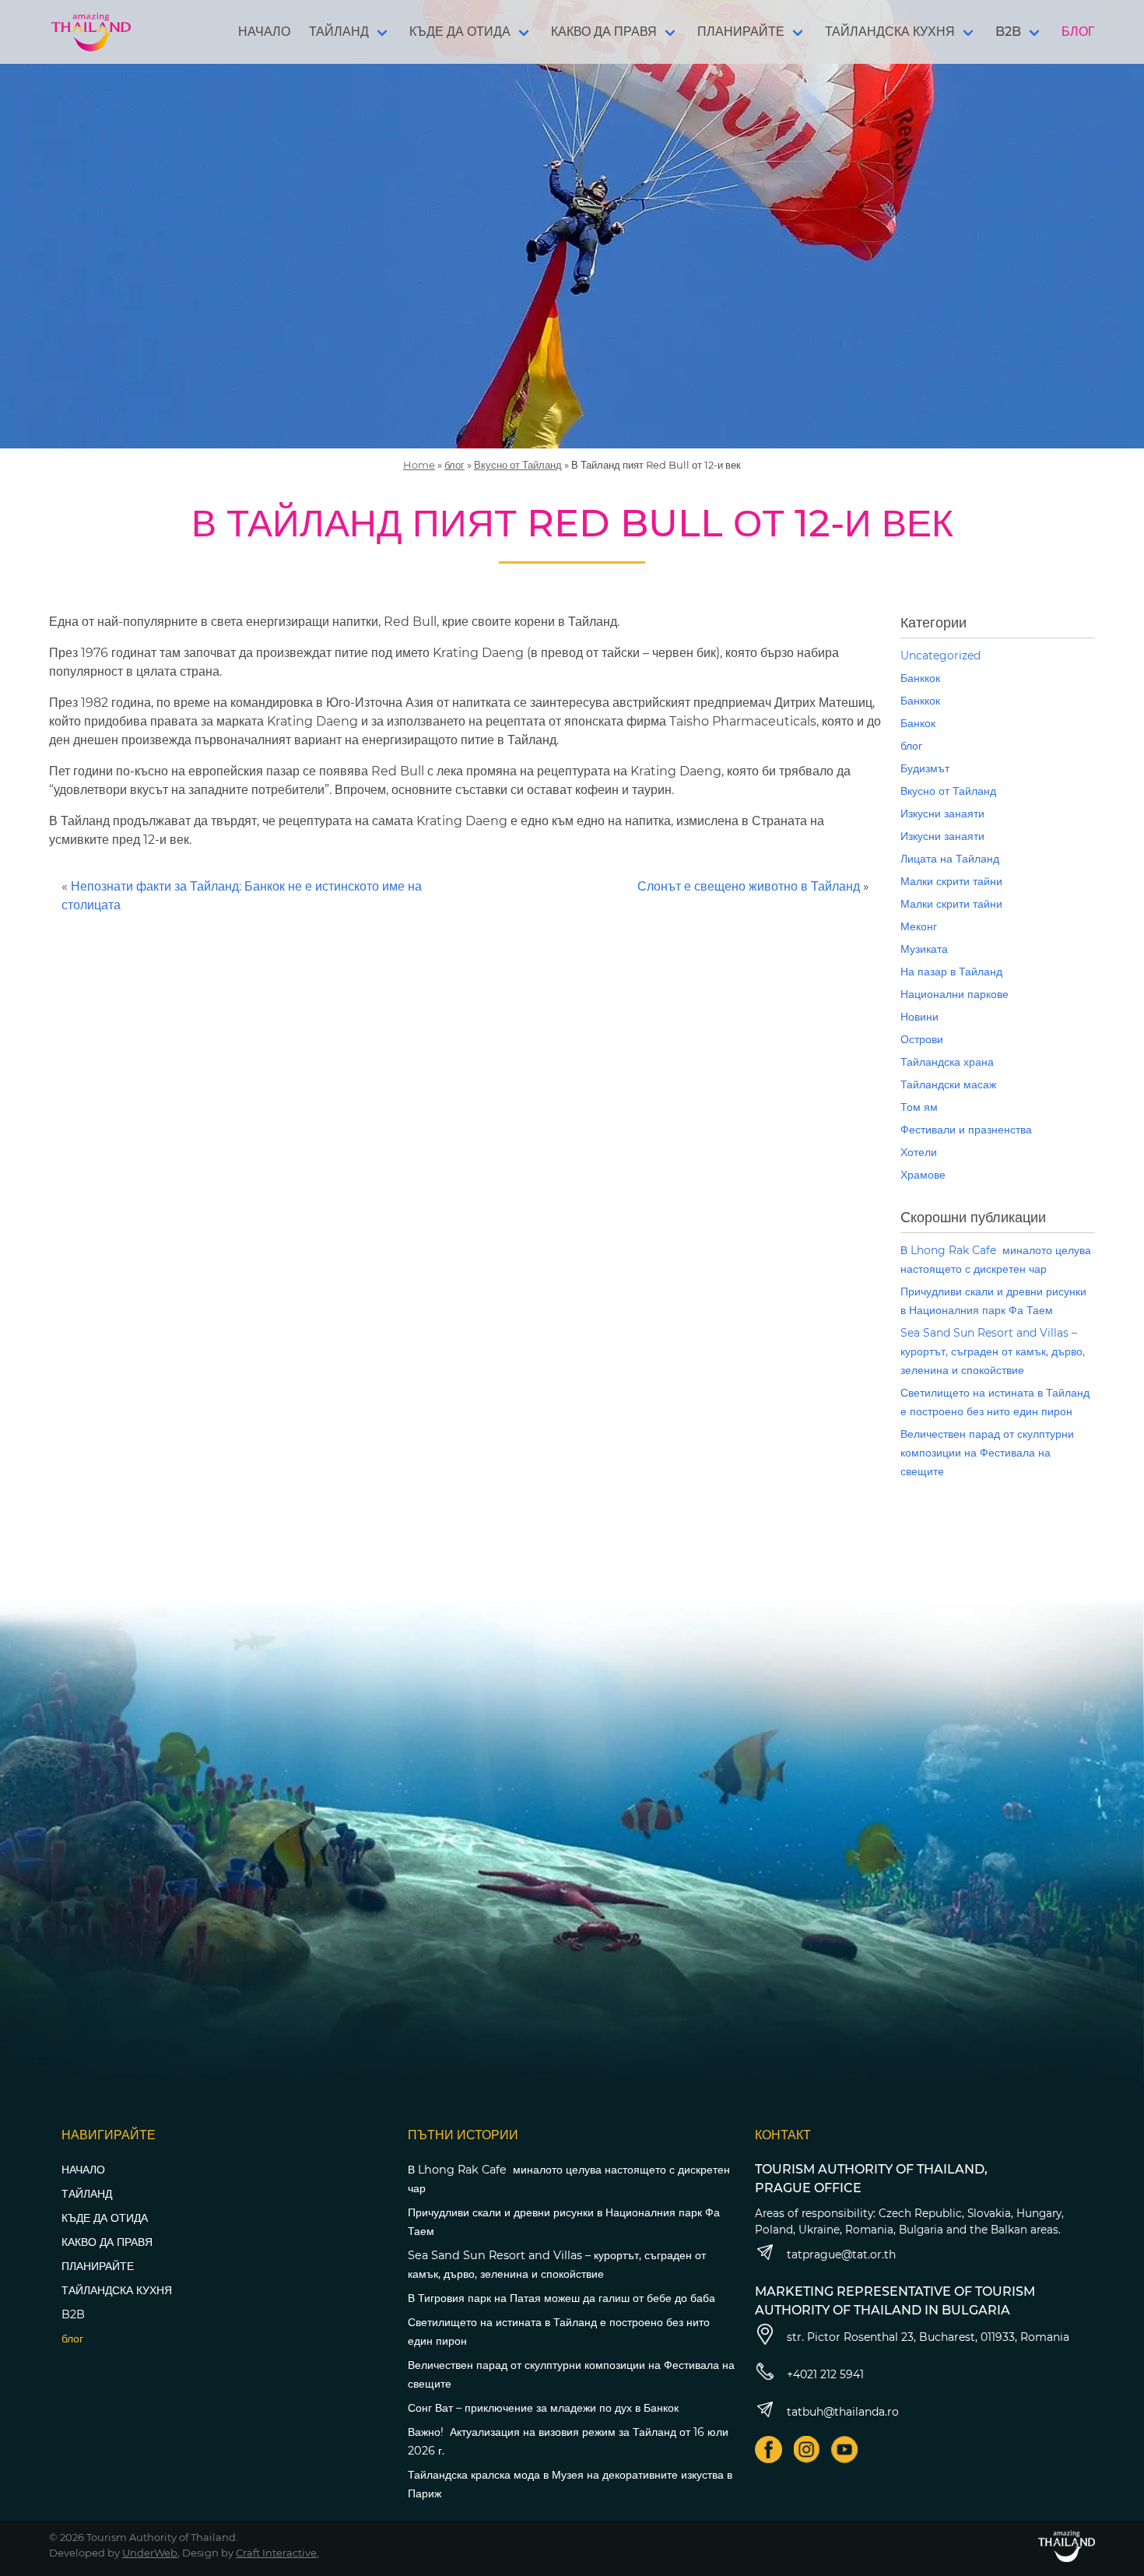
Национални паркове (955, 994)
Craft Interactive (276, 2553)
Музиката (924, 949)
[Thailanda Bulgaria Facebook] (769, 2449)
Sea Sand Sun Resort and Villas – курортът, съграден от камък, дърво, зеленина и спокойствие (993, 1351)
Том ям (919, 1107)
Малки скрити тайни (951, 881)
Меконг (919, 926)
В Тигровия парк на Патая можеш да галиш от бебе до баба (561, 2298)
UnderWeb (150, 2553)
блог (454, 465)
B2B (1008, 32)
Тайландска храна (947, 1062)
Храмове (923, 1175)
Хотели (919, 1152)
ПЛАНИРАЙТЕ (741, 32)
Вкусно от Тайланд (518, 465)
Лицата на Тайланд (950, 859)
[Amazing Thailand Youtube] (845, 2449)
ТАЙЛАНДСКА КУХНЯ (890, 32)
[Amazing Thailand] (91, 32)
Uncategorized (940, 655)
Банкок (918, 723)
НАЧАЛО (264, 32)
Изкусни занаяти (942, 814)
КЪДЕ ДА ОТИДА (460, 32)
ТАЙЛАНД (339, 32)
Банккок (920, 678)
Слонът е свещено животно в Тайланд (749, 886)
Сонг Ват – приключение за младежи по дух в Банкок (543, 2408)
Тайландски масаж (948, 1084)
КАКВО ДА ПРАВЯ (604, 32)
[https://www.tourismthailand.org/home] (1067, 2546)
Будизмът (925, 768)
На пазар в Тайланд (951, 972)
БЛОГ (1078, 32)
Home (419, 465)
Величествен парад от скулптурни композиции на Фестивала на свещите (987, 1453)
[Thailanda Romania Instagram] (807, 2449)
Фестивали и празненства (966, 1130)
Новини (919, 1017)
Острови (922, 1039)
